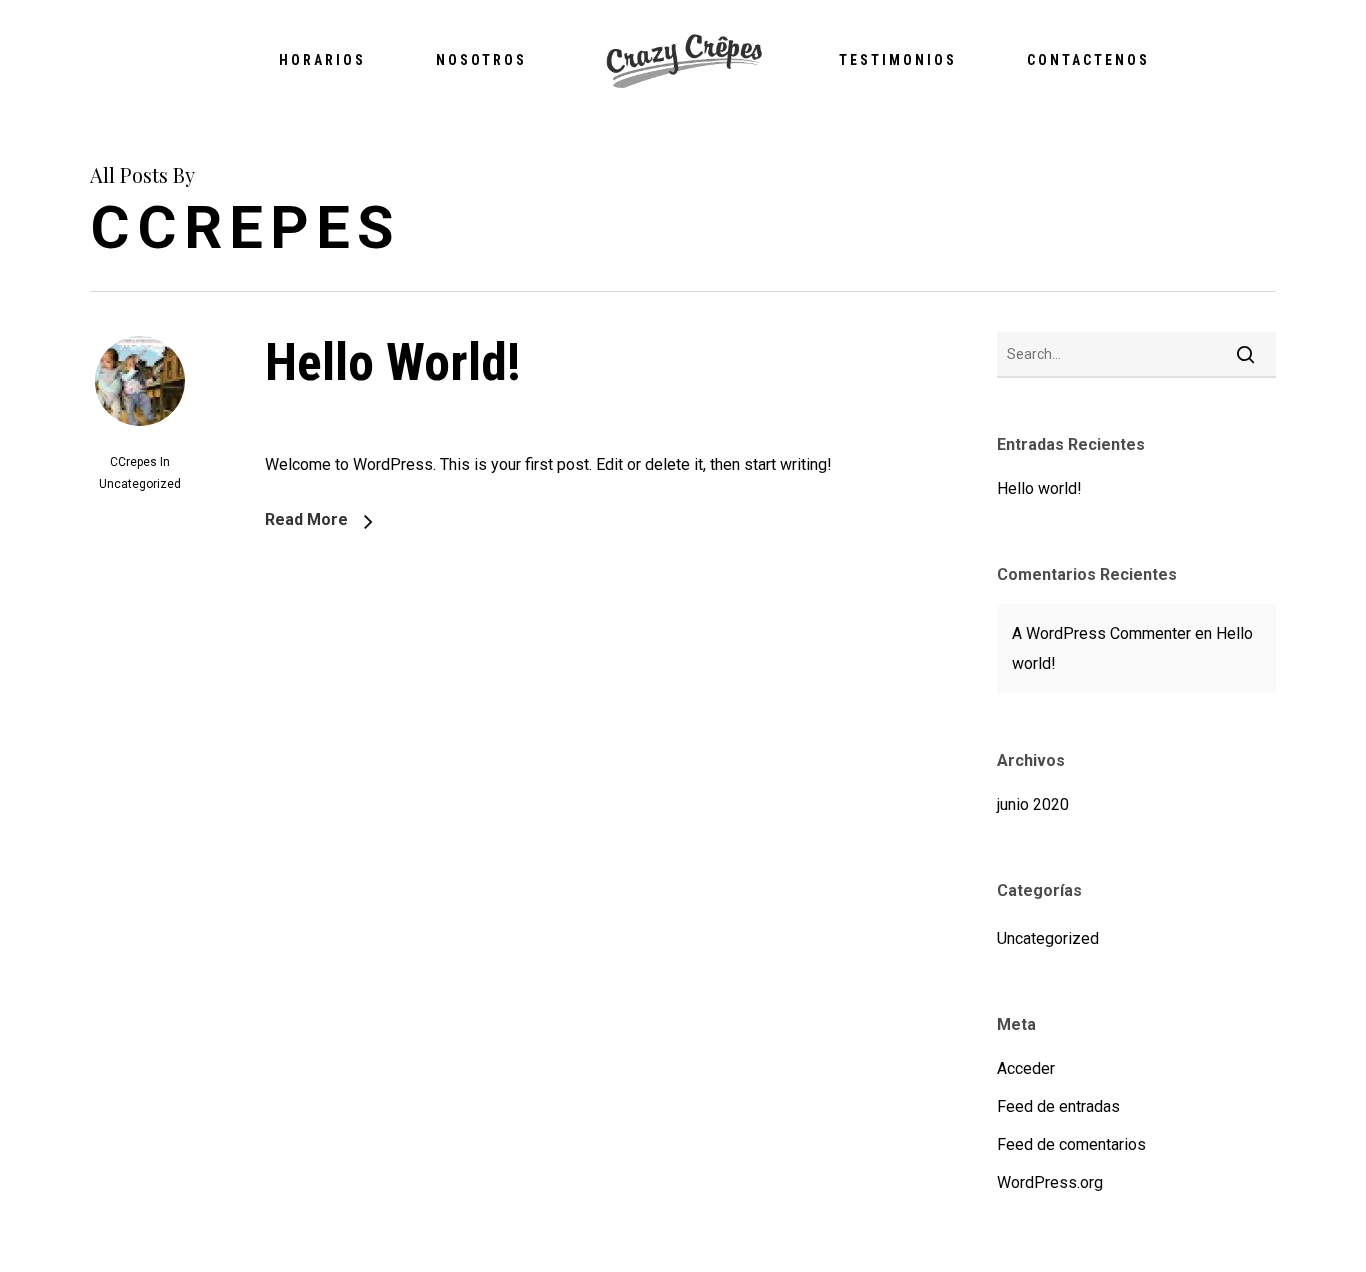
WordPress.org (1050, 1182)
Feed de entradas (1058, 1106)
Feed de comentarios (1071, 1144)
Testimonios (898, 60)
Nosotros (481, 60)
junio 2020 (1033, 804)
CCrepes (133, 462)
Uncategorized (140, 484)
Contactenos (1088, 60)
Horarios (322, 60)
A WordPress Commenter (1101, 633)
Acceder (1026, 1068)
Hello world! (393, 362)
